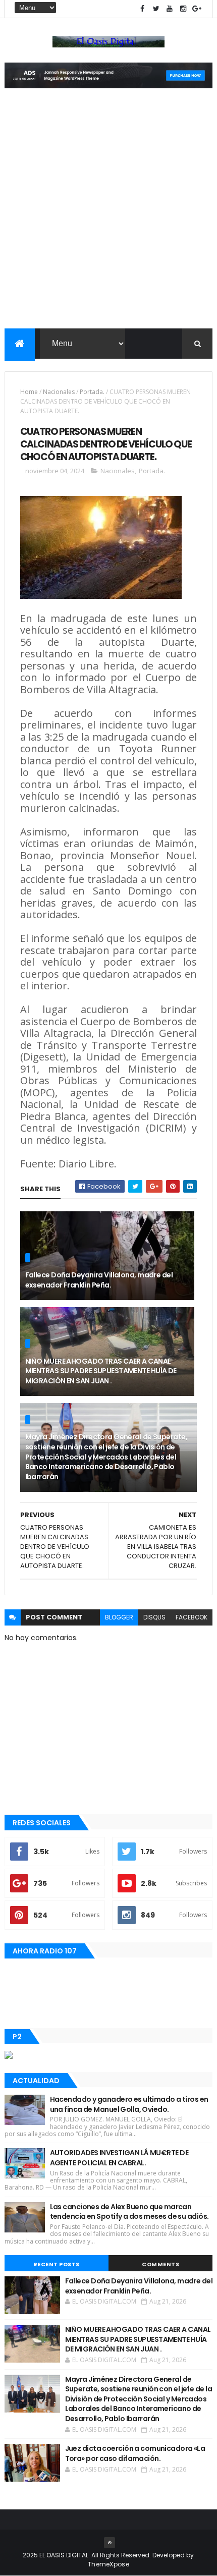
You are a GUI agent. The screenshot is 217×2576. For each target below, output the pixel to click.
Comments (160, 2264)
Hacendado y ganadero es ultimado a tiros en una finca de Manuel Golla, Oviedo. (129, 2104)
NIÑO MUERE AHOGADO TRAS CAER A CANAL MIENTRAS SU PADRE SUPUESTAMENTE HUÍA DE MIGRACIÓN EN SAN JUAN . (101, 1371)
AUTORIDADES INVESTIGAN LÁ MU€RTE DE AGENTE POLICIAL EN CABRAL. (119, 2158)
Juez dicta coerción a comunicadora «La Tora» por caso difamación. (135, 2453)
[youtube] (170, 9)
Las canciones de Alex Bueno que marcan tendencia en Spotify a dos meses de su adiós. (129, 2212)
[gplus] (197, 9)
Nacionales (59, 392)
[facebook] (142, 9)
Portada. (92, 392)
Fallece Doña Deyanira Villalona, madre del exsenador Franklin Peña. (99, 1280)
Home (29, 392)
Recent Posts (57, 2264)
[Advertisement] (108, 215)
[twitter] (156, 9)
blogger (119, 1617)
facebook (192, 1617)
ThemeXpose (108, 2564)
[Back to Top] (110, 2543)
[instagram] (183, 9)
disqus (154, 1617)
